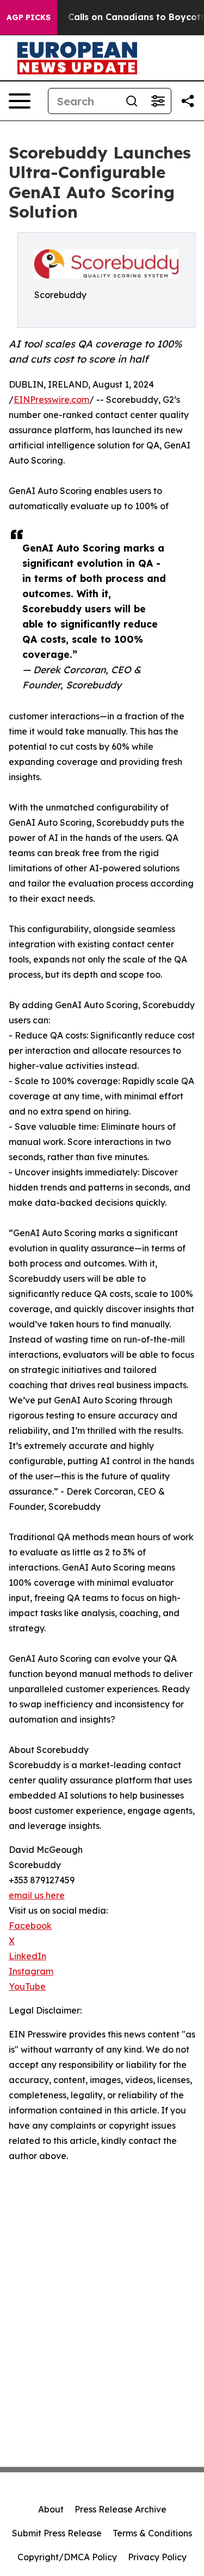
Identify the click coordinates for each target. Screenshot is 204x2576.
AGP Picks (29, 17)
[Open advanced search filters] (158, 101)
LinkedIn (27, 1956)
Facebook (30, 1926)
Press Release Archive (120, 2509)
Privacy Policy (157, 2557)
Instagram (31, 1971)
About (51, 2509)
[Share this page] (188, 101)
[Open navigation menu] (20, 101)
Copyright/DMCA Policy (67, 2557)
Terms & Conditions (152, 2533)
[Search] (132, 101)
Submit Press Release (57, 2533)
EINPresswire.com (51, 400)
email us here (37, 1895)
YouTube (27, 1986)
